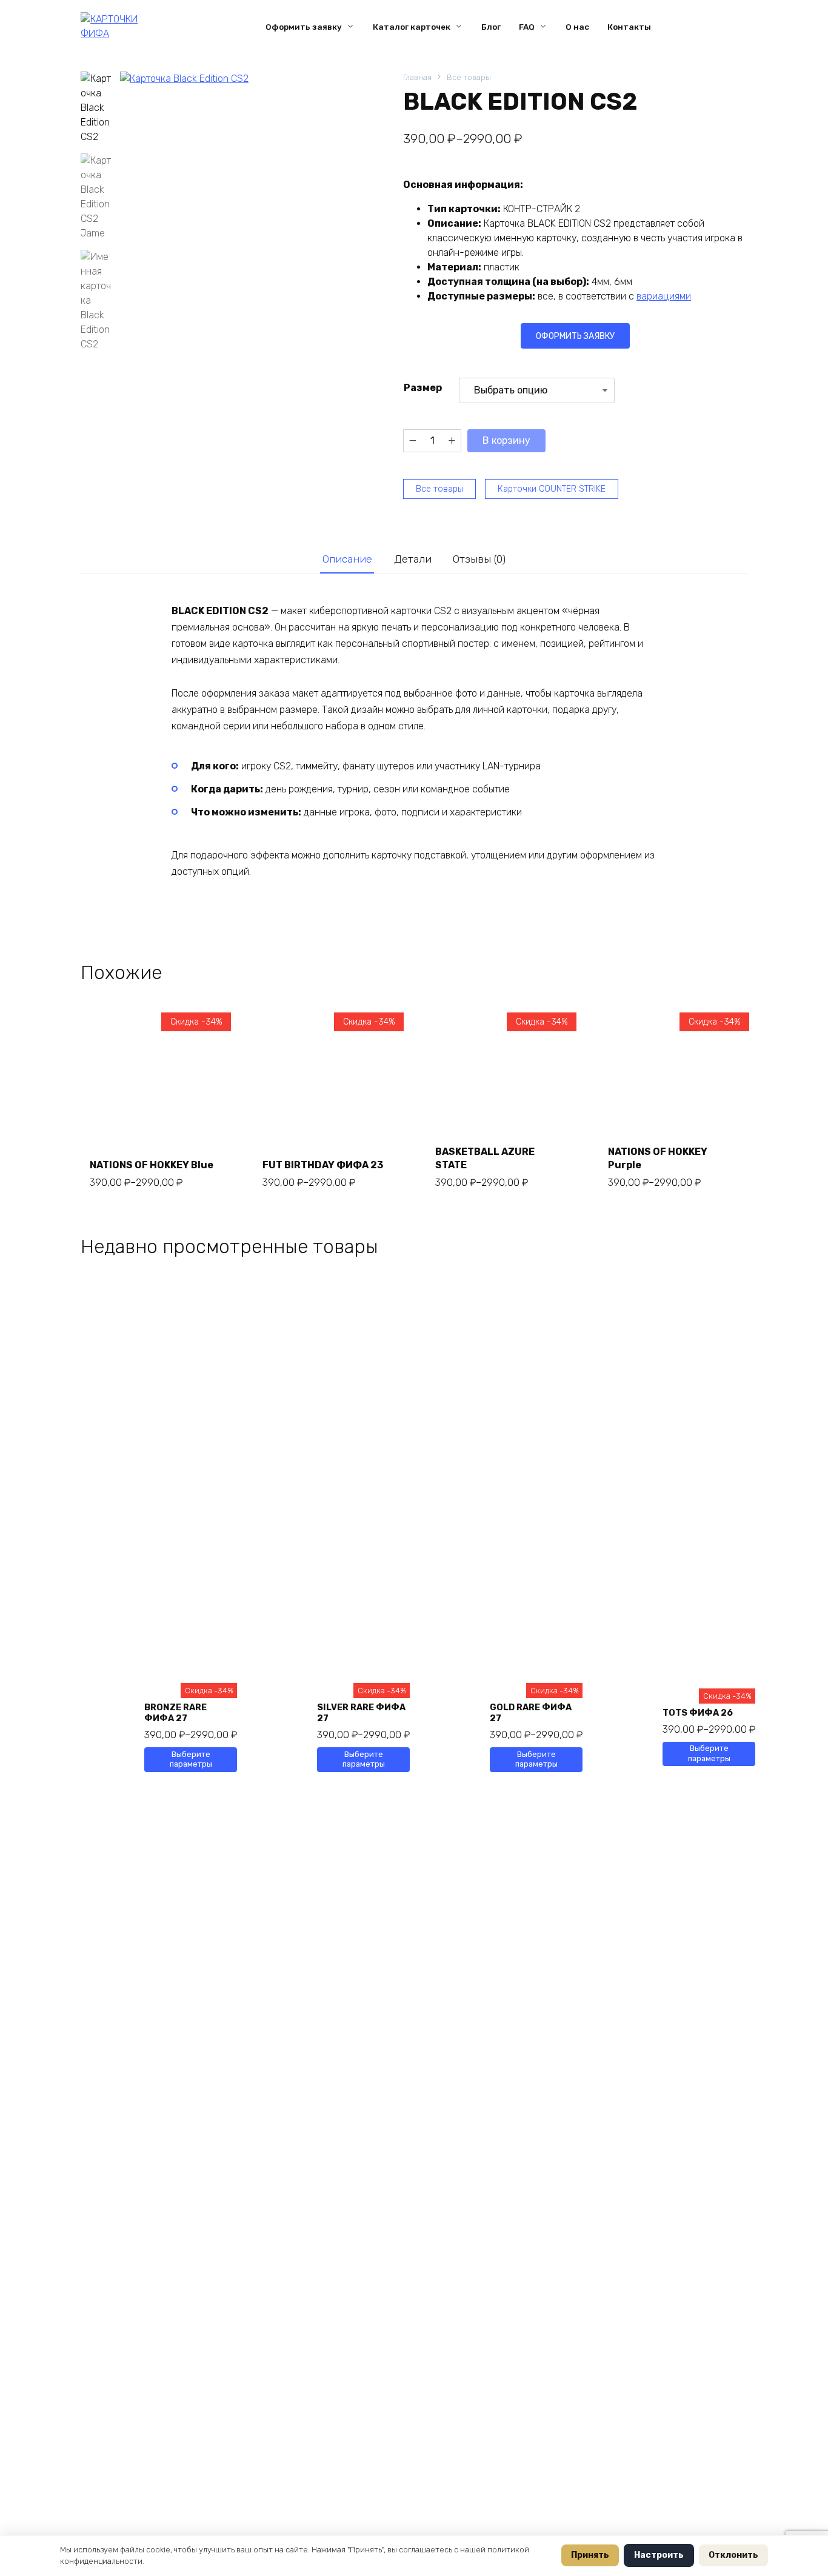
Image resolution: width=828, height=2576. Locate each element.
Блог (491, 27)
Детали (413, 559)
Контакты (629, 27)
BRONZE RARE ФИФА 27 (175, 1713)
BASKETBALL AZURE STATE (485, 1158)
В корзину (506, 440)
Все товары (469, 77)
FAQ (527, 27)
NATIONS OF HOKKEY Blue (152, 1165)
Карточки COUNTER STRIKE (552, 489)
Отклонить (733, 2555)
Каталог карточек (412, 27)
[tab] (347, 559)
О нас (577, 27)
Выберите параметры (191, 1759)
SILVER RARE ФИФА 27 (361, 1713)
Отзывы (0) (479, 559)
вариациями (664, 296)
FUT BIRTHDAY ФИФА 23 (323, 1165)
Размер (423, 388)
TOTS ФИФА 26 (698, 1713)
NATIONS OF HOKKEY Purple (658, 1158)
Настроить (659, 2555)
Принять (590, 2555)
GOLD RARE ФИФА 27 (531, 1713)
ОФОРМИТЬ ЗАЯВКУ (575, 336)
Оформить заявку (304, 27)
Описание (347, 559)
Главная (417, 77)
